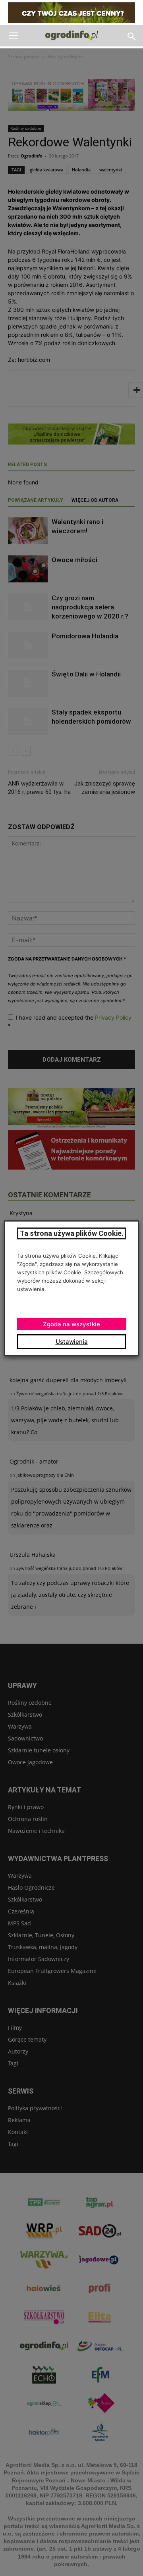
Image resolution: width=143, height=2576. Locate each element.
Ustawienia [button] (72, 1342)
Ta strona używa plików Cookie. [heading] (72, 1233)
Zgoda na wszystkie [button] (71, 1324)
